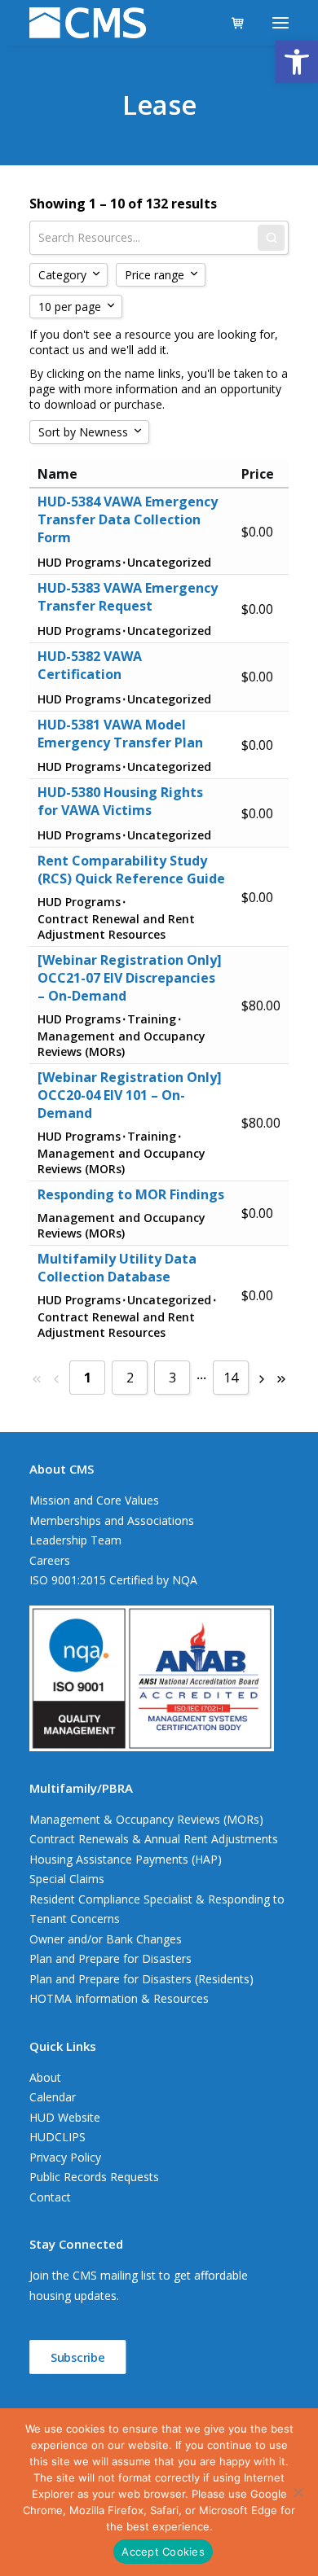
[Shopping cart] (231, 23)
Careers (50, 1560)
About (45, 2077)
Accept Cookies (163, 2552)
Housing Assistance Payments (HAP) (126, 1859)
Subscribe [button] (78, 2357)
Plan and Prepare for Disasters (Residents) (141, 1979)
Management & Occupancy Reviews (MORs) (146, 1819)
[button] (297, 62)
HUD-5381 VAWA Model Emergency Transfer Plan (120, 734)
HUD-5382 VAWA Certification (90, 665)
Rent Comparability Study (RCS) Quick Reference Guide (131, 870)
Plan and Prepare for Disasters (110, 1958)
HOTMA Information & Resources (119, 1998)
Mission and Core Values (94, 1500)
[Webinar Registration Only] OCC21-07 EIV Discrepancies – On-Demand (130, 978)
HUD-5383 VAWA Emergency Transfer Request (128, 597)
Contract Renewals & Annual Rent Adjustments (154, 1839)
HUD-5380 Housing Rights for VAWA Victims (120, 801)
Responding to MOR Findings (131, 1194)
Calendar (53, 2097)
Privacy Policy (65, 2157)
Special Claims (67, 1879)
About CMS (62, 1469)
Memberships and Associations (112, 1520)
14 (231, 1378)
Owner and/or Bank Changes (106, 1939)
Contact (50, 2197)
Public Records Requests (94, 2177)
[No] (298, 2492)
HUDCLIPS (57, 2137)
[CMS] (88, 23)
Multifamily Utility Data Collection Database (117, 1268)
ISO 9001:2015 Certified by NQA (113, 1580)
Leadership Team (75, 1540)
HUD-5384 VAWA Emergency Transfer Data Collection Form (128, 519)
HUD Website (65, 2117)
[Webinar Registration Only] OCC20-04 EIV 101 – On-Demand (130, 1095)
